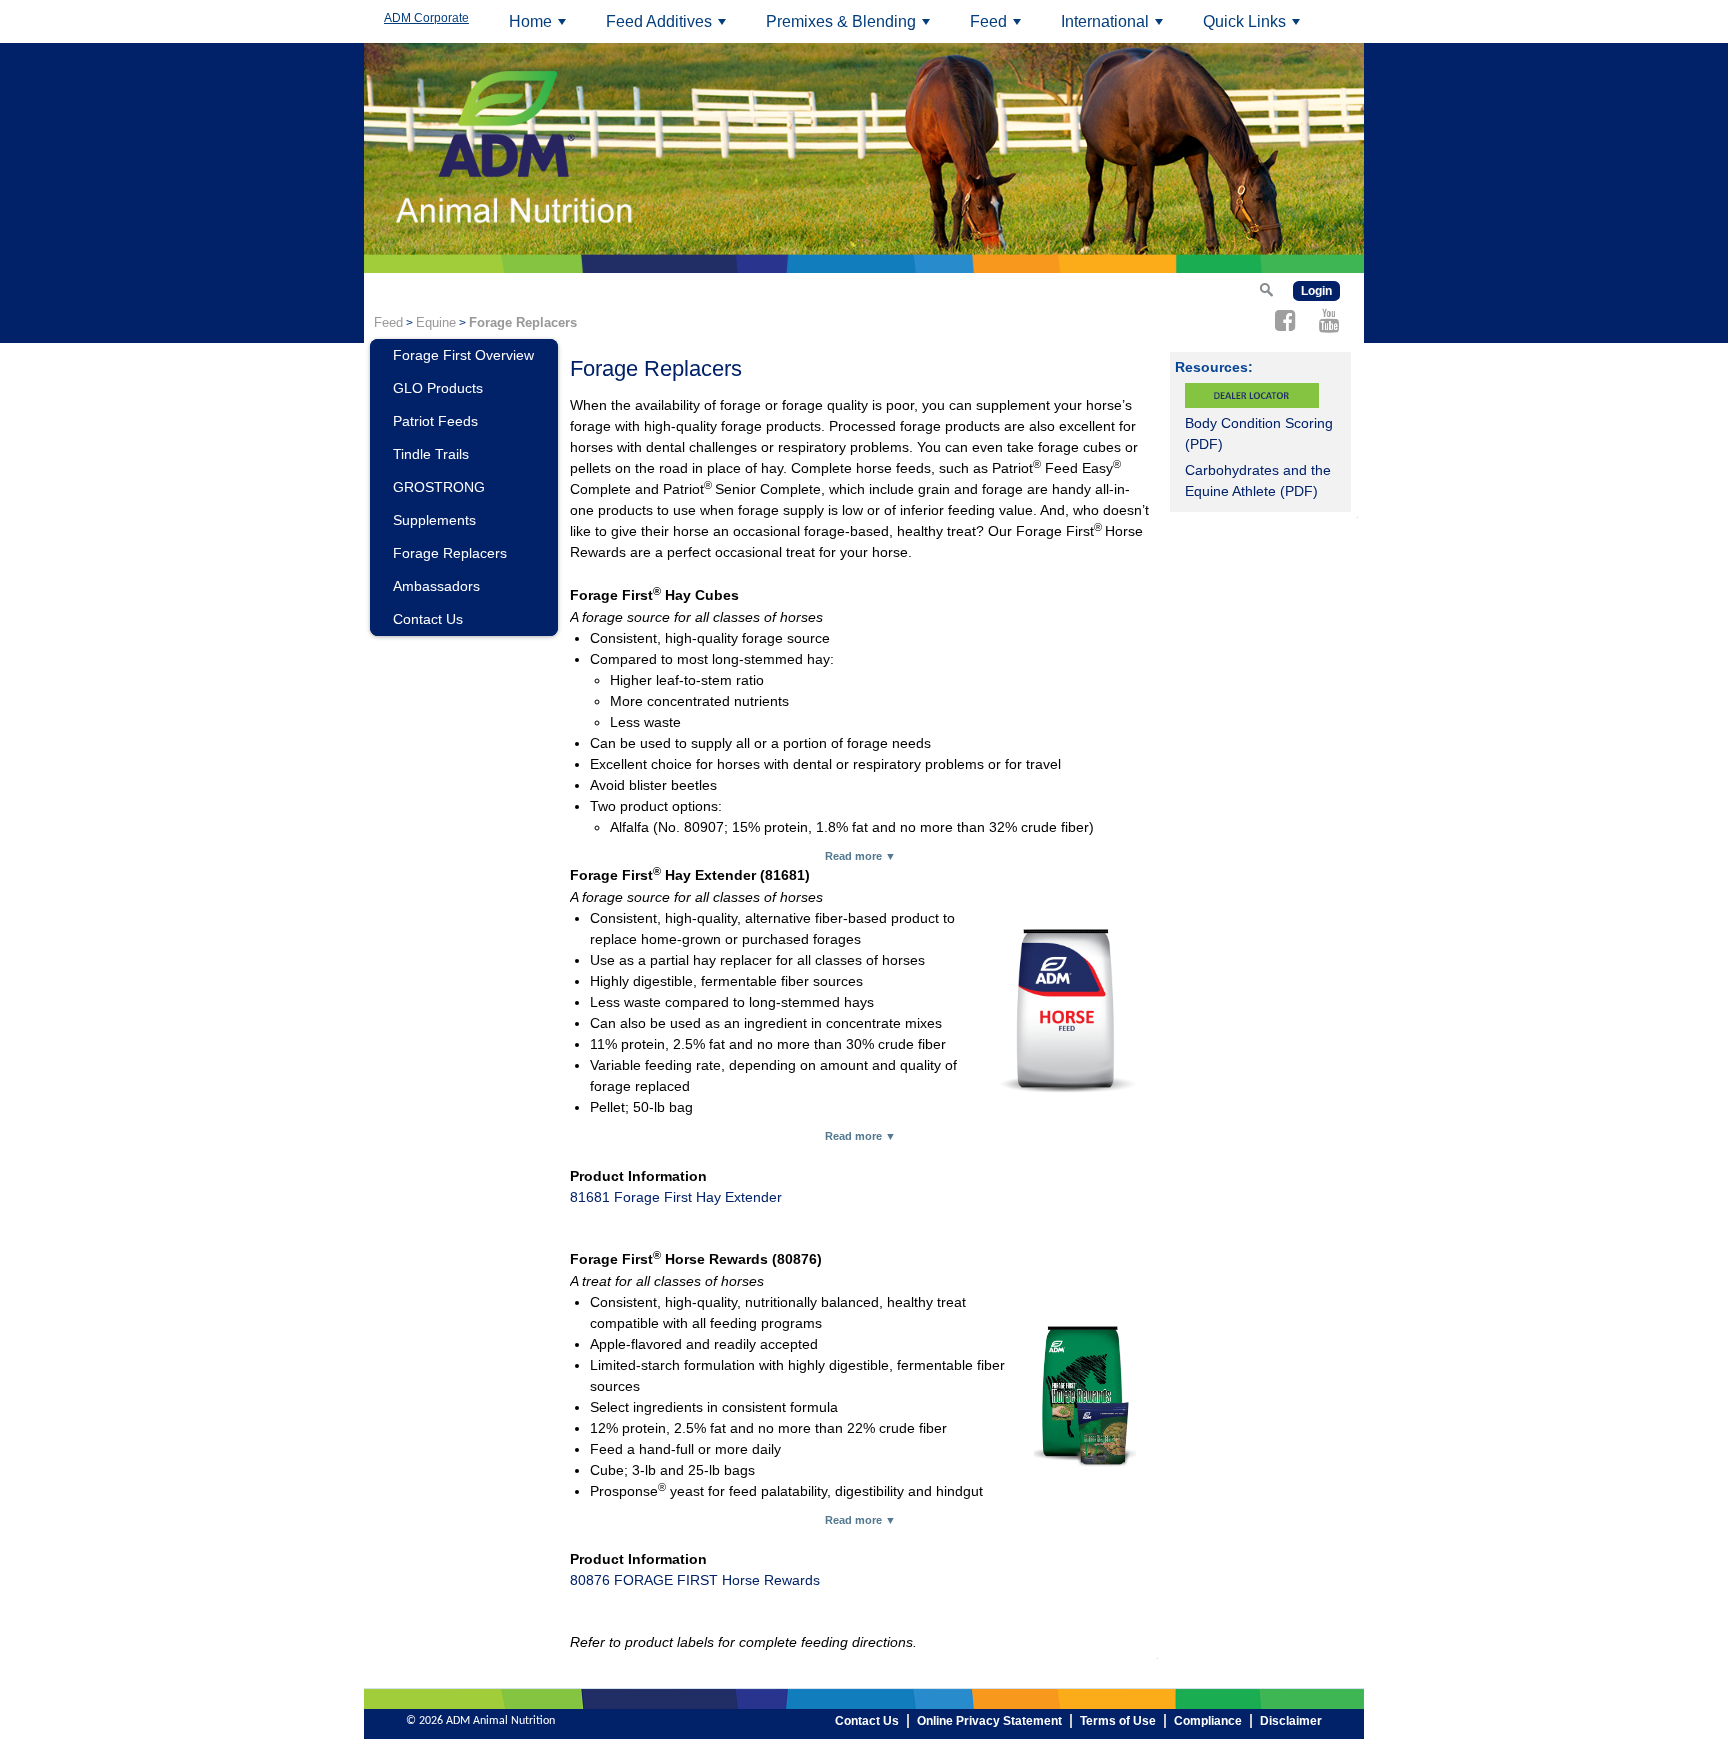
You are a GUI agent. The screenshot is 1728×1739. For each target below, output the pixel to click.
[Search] (1266, 289)
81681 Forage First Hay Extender (676, 1197)
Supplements (434, 520)
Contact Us (428, 619)
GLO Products (438, 388)
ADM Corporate (426, 18)
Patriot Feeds (435, 421)
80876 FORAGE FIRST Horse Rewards (695, 1580)
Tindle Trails (431, 454)
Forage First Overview (463, 355)
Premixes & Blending (851, 28)
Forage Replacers (450, 553)
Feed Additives (669, 28)
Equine (436, 322)
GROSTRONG (439, 487)
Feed (998, 28)
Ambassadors (436, 586)
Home (540, 28)
